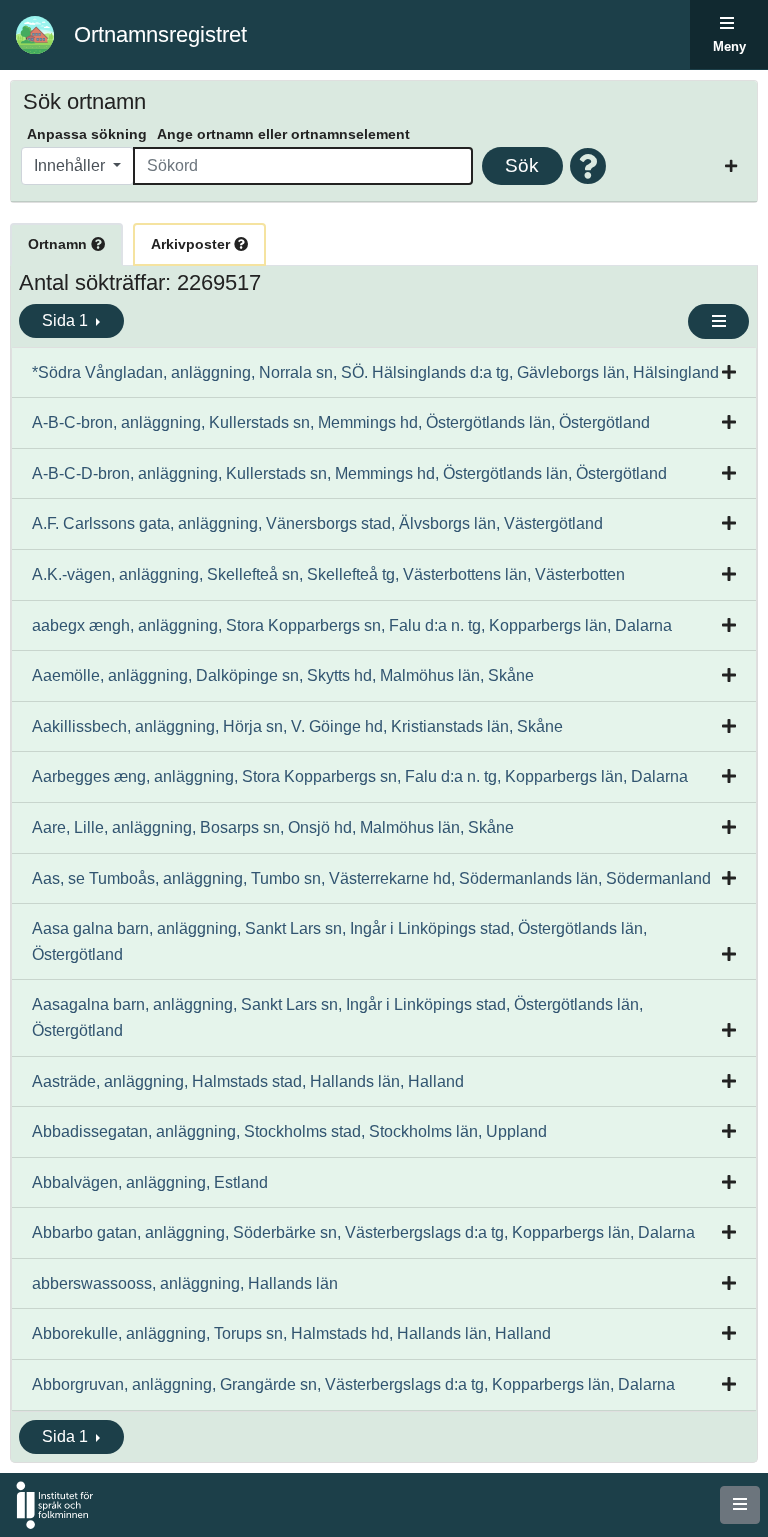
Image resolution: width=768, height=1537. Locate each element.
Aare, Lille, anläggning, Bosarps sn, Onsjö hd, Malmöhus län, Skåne (273, 827)
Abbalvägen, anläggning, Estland (150, 1182)
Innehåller (71, 165)
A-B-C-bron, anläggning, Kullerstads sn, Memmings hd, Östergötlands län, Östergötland (341, 422)
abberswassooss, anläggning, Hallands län (185, 1283)
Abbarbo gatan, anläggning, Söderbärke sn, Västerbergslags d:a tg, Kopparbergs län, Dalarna (363, 1232)
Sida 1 (67, 320)
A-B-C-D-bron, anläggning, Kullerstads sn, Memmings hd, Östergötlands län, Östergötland (349, 473)
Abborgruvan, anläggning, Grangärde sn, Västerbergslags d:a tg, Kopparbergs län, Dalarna (353, 1384)
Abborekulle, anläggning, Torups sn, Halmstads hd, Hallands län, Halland (291, 1333)
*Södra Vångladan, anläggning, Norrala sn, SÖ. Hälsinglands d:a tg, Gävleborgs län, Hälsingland (375, 372)
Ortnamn (59, 244)
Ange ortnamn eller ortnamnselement (283, 134)
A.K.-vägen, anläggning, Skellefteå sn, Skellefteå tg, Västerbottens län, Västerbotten (328, 574)
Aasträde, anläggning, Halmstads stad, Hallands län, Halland (248, 1081)
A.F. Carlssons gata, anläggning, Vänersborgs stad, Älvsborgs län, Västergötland (317, 523)
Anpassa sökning (87, 134)
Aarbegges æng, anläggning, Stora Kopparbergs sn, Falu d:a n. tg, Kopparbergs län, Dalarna (360, 776)
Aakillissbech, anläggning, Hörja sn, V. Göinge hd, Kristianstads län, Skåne (297, 726)
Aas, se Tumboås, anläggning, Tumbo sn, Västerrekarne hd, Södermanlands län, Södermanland (371, 878)
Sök (522, 165)
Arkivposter (192, 244)
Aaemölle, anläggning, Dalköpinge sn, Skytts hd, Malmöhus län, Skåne (283, 675)
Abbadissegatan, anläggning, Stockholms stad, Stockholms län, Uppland (289, 1131)
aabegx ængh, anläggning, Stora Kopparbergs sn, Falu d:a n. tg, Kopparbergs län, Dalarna (352, 625)
